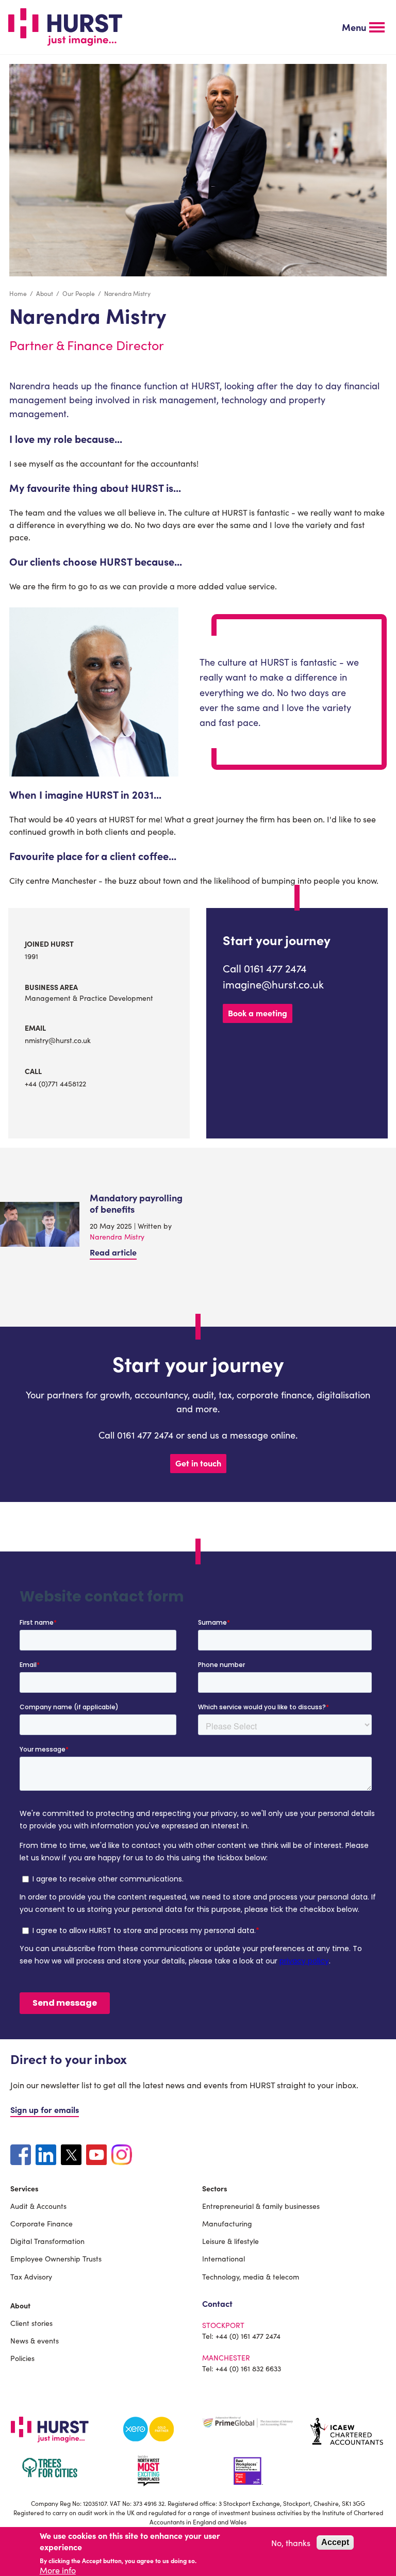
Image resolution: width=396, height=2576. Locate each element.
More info (58, 2570)
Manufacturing (227, 2223)
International (224, 2258)
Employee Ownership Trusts (56, 2258)
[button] (363, 27)
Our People (79, 293)
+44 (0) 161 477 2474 (248, 2336)
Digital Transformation (47, 2241)
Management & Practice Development (89, 998)
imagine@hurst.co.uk (273, 984)
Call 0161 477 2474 (265, 968)
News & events (35, 2340)
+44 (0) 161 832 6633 (248, 2368)
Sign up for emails (45, 2109)
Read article (113, 1252)
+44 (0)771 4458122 (55, 1083)
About (45, 293)
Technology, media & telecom (251, 2276)
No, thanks (291, 2542)
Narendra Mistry (117, 1236)
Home (18, 293)
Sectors (215, 2188)
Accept (335, 2542)
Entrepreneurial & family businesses (261, 2206)
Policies (22, 2358)
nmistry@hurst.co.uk (58, 1040)
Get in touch (198, 1463)
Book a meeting (258, 1013)
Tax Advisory (31, 2276)
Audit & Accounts (38, 2206)
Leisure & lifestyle (230, 2241)
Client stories (31, 2323)
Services (24, 2188)
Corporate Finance (42, 2223)
